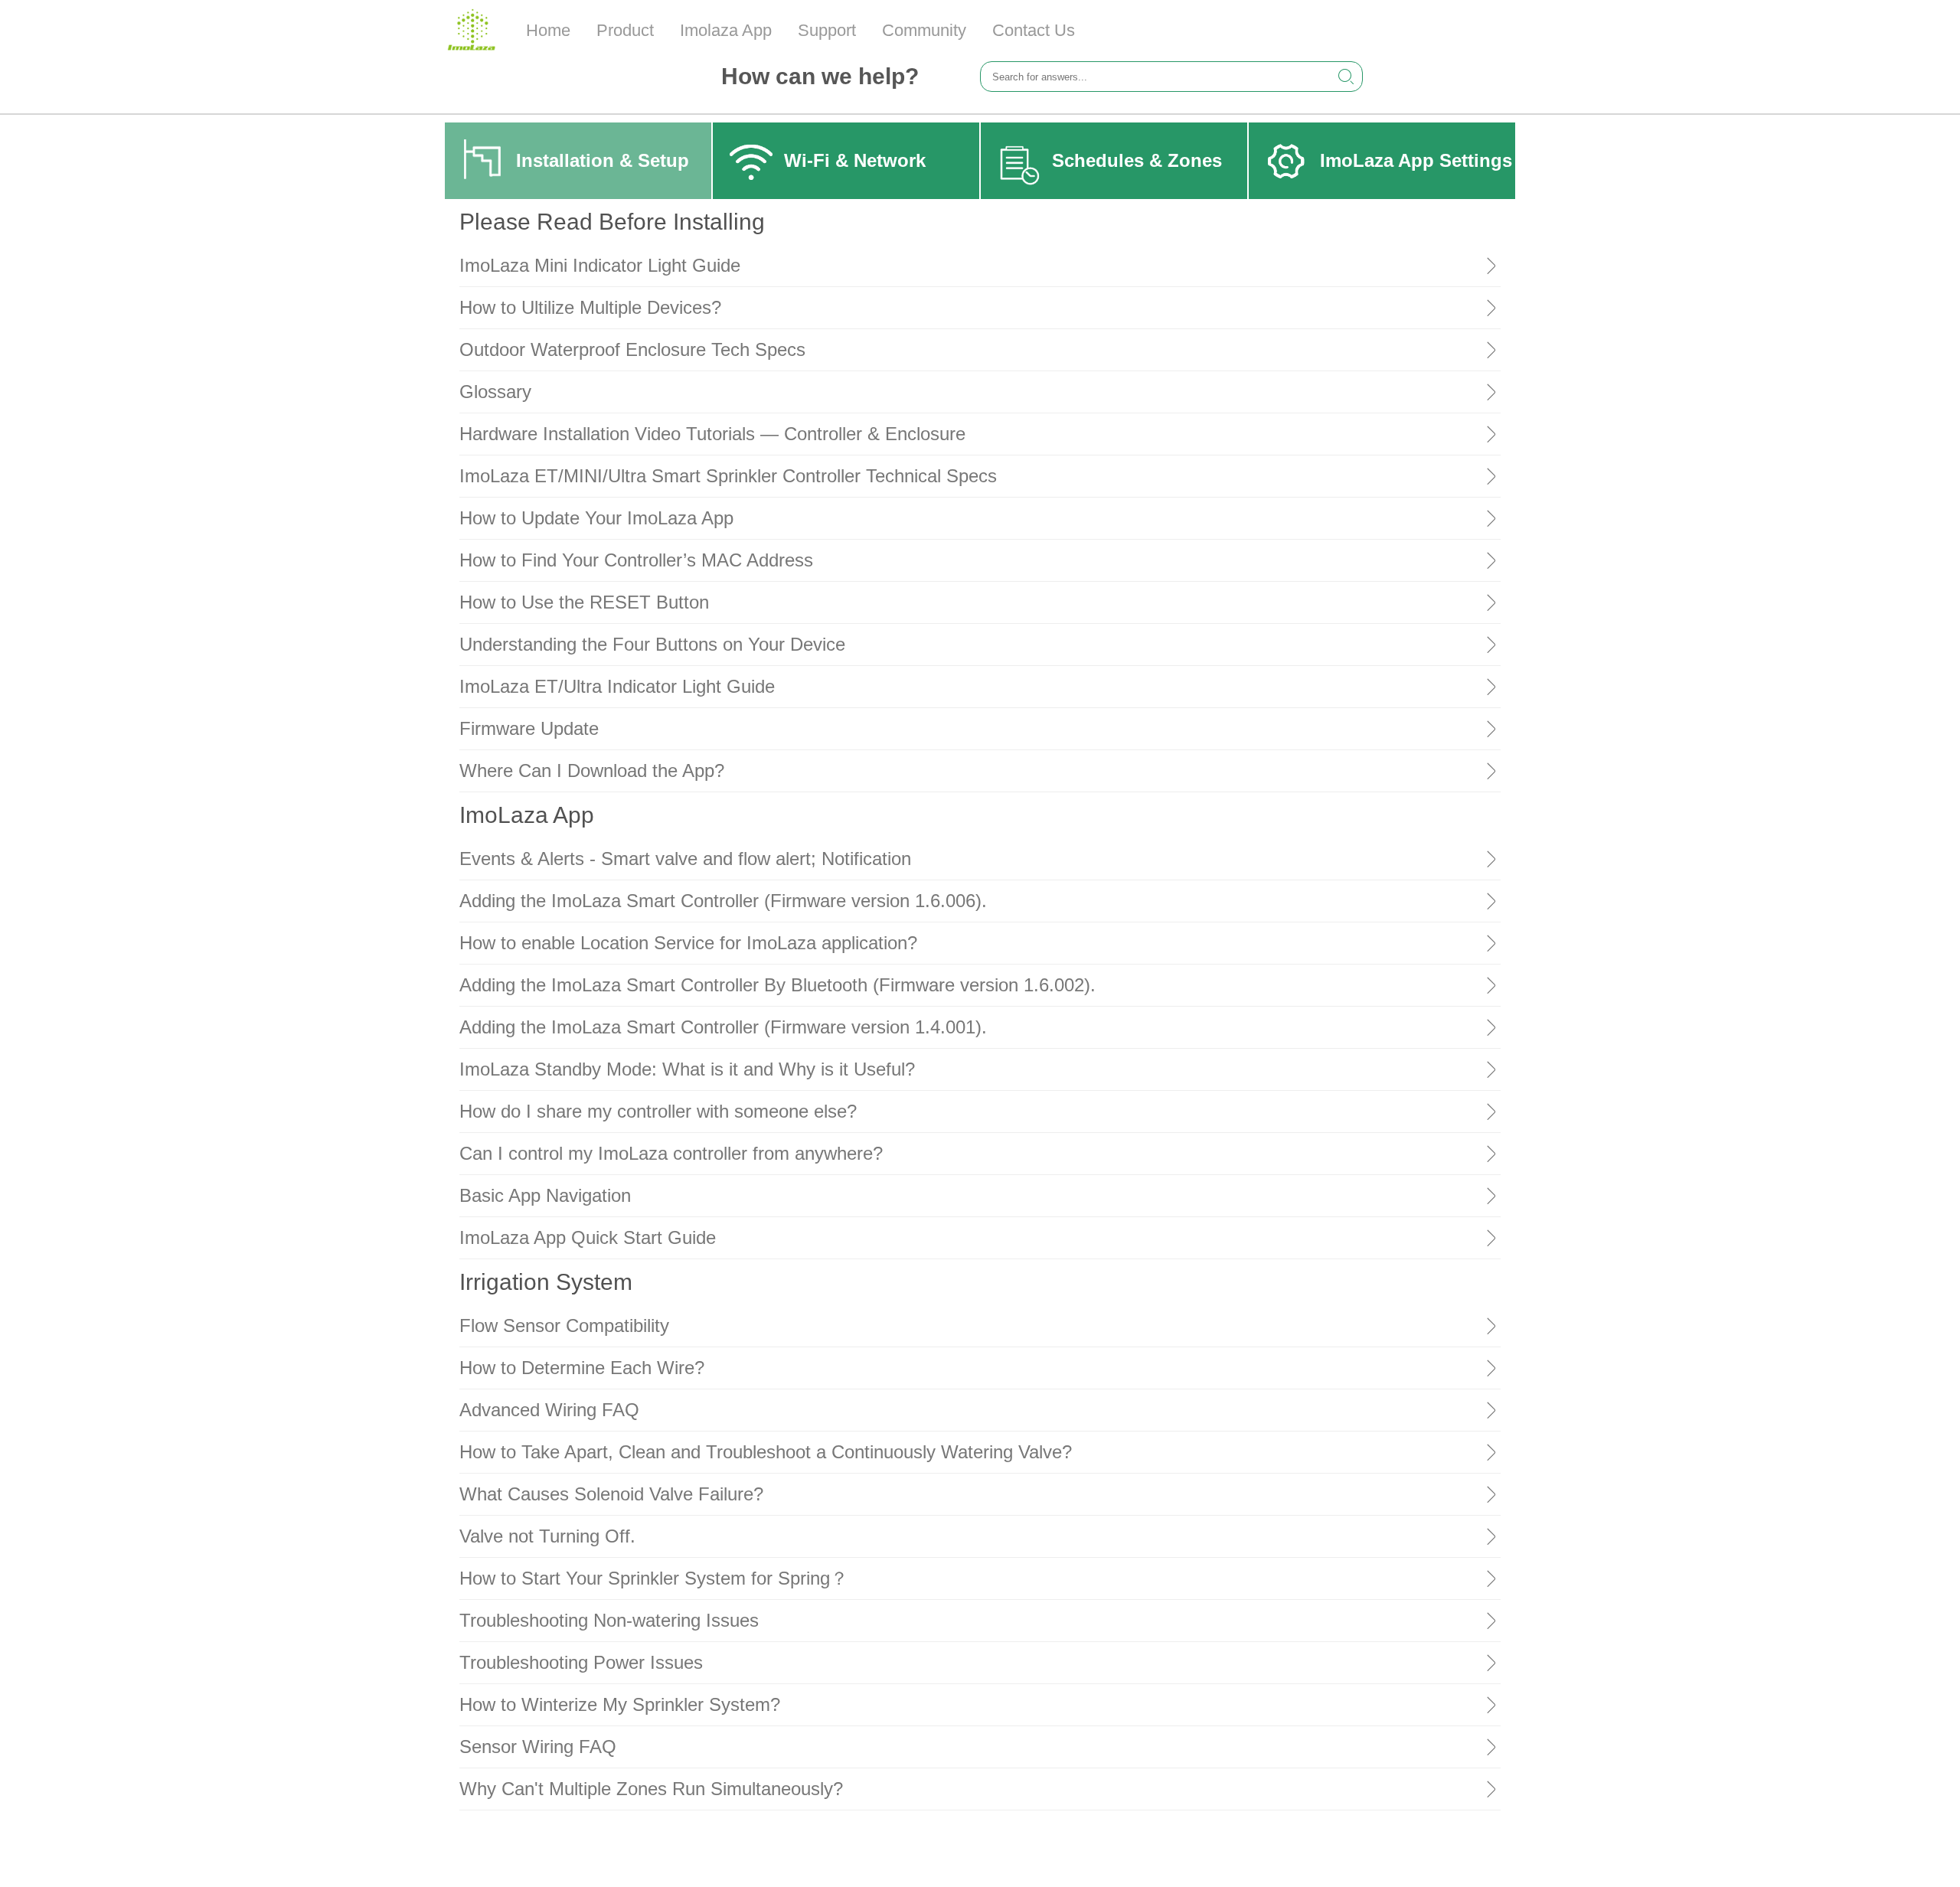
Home (548, 30)
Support (827, 30)
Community (924, 30)
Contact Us (1034, 30)
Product (625, 30)
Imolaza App (726, 30)
